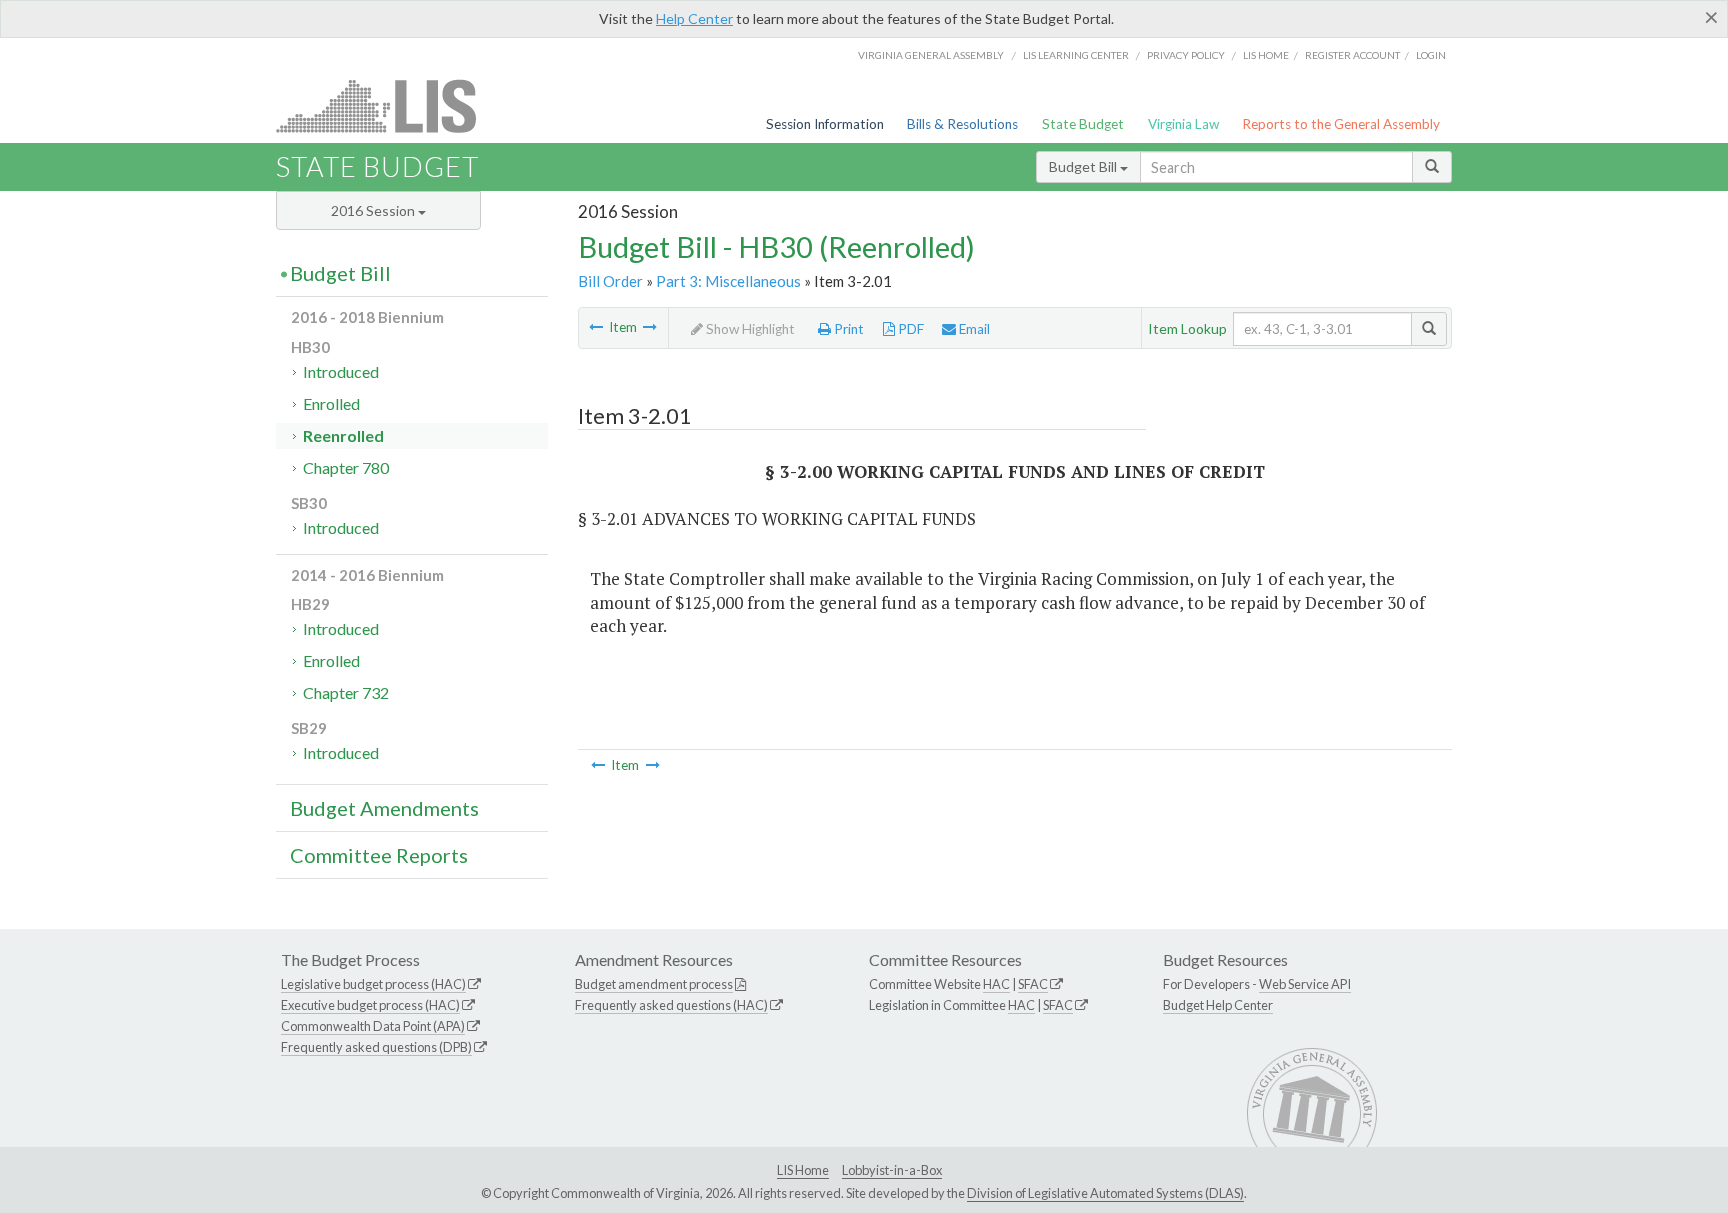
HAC (996, 984)
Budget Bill (1084, 166)
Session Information (825, 124)
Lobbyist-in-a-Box (892, 1170)
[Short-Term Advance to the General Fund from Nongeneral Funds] (596, 327)
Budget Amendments (384, 808)
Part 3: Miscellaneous (728, 281)
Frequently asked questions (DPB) (376, 1047)
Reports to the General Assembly (1341, 124)
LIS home (1266, 55)
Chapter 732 (346, 692)
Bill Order (610, 281)
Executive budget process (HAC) (370, 1005)
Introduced (341, 371)
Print (847, 329)
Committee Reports (379, 855)
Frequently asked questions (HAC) (671, 1005)
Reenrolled (343, 435)
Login (1431, 55)
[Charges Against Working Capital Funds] (650, 327)
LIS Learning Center (1076, 55)
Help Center (694, 18)
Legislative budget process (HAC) (373, 984)
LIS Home (803, 1170)
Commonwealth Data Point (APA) (373, 1026)
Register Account (1352, 55)
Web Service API (1305, 984)
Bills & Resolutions (962, 124)
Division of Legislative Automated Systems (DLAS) (1105, 1193)
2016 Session (374, 210)
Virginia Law (1183, 124)
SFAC (1033, 984)
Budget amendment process (654, 984)
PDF (909, 329)
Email (973, 329)
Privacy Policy (1186, 55)
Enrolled (331, 403)
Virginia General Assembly (931, 55)
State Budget (1083, 124)
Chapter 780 (346, 467)
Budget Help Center (1218, 1005)
